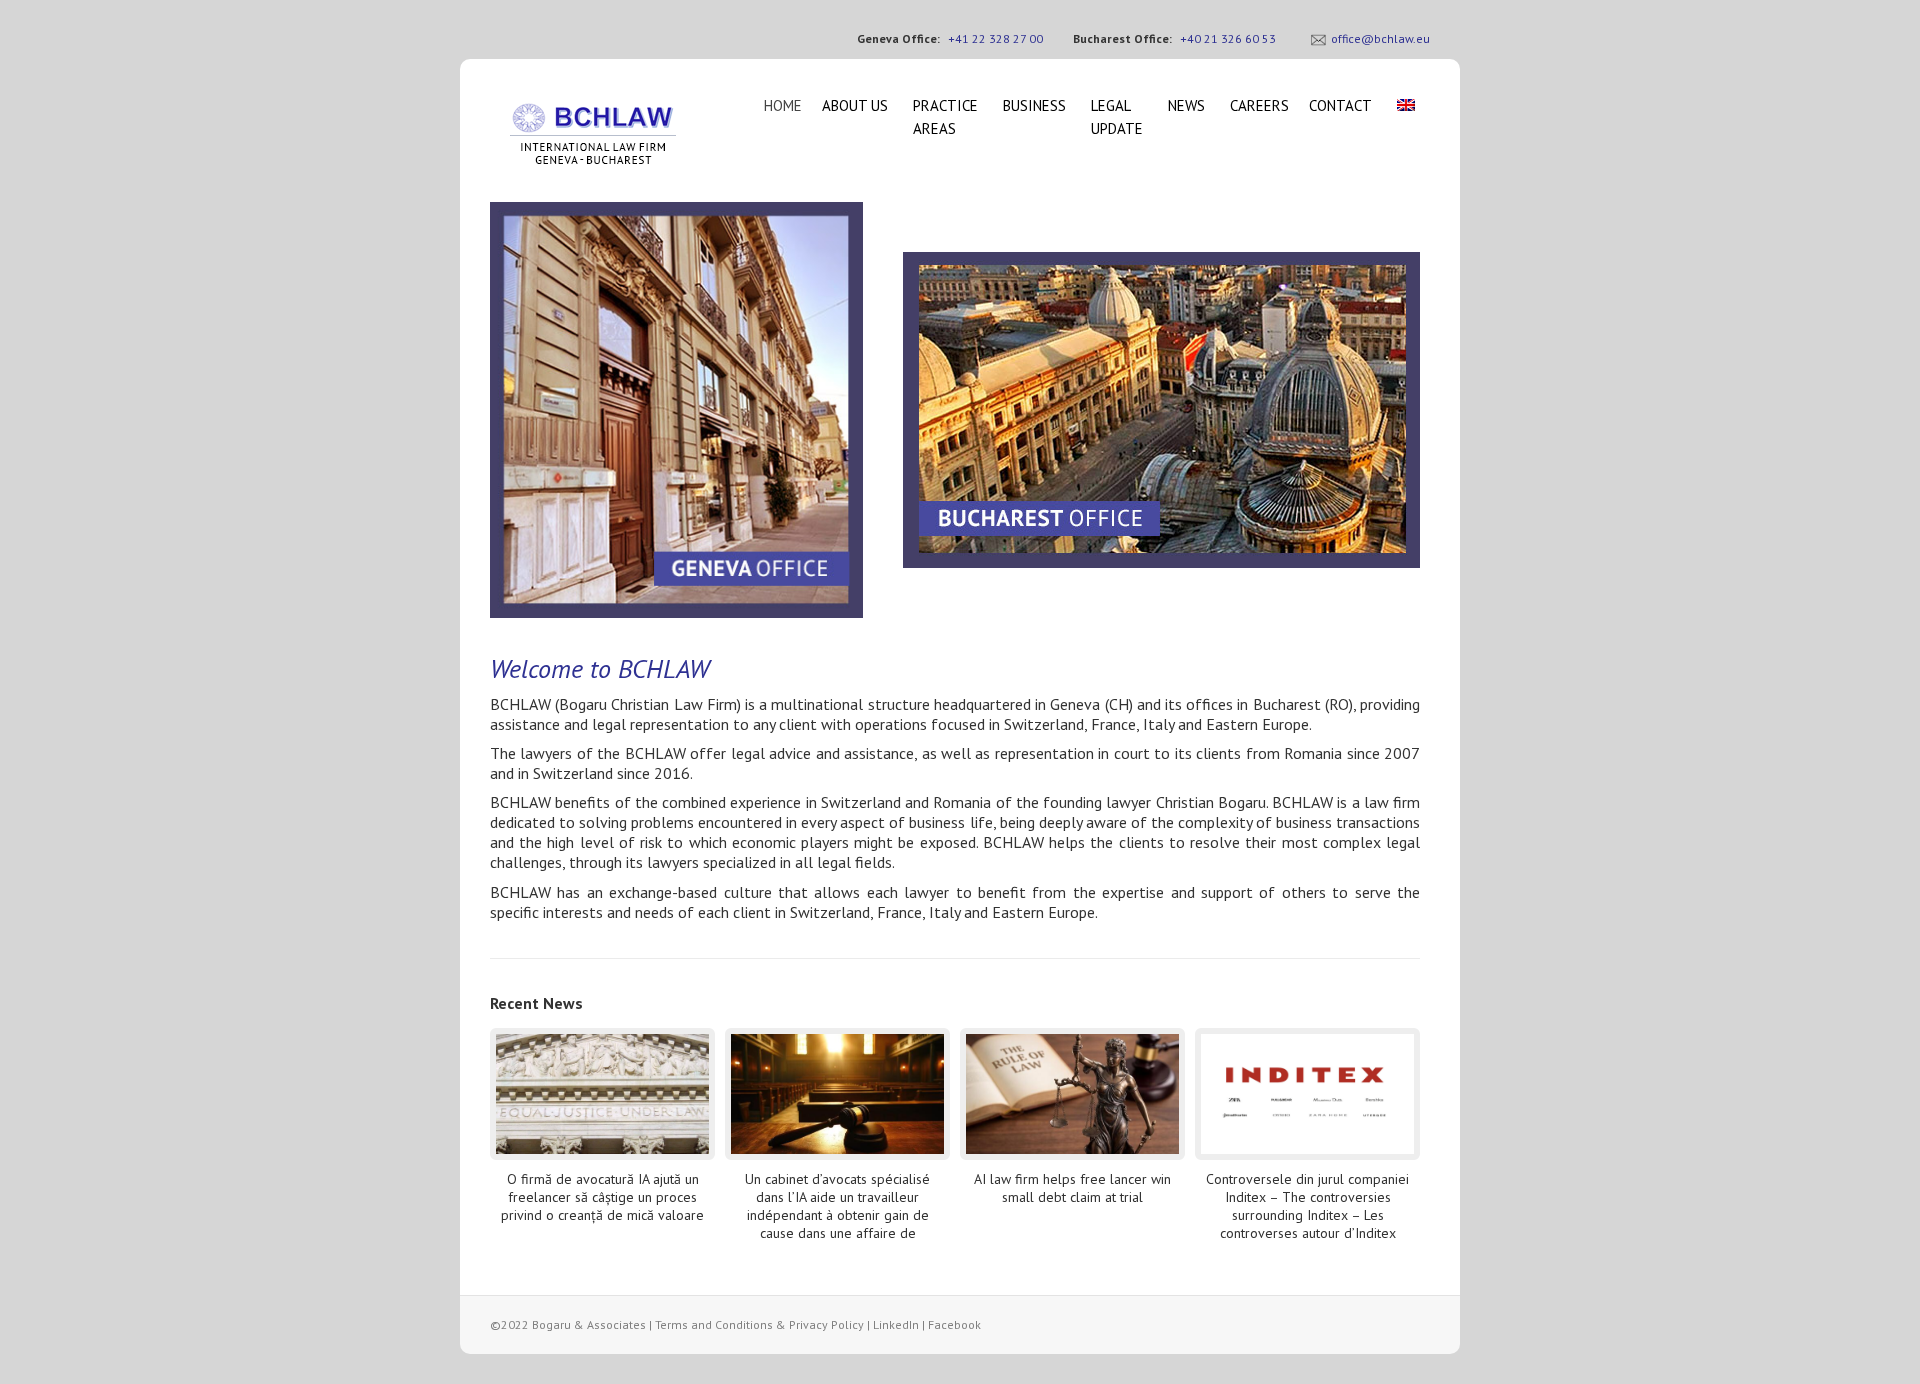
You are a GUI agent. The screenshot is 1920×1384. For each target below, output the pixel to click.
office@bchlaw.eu (1380, 38)
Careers (1259, 105)
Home (783, 105)
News (1186, 105)
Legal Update (1117, 117)
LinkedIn (896, 1324)
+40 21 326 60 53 (1228, 38)
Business (1034, 105)
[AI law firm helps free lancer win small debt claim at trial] (1072, 1094)
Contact (1340, 105)
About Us (855, 105)
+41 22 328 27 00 (995, 38)
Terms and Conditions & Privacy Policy (759, 1324)
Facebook (954, 1324)
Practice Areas (945, 117)
